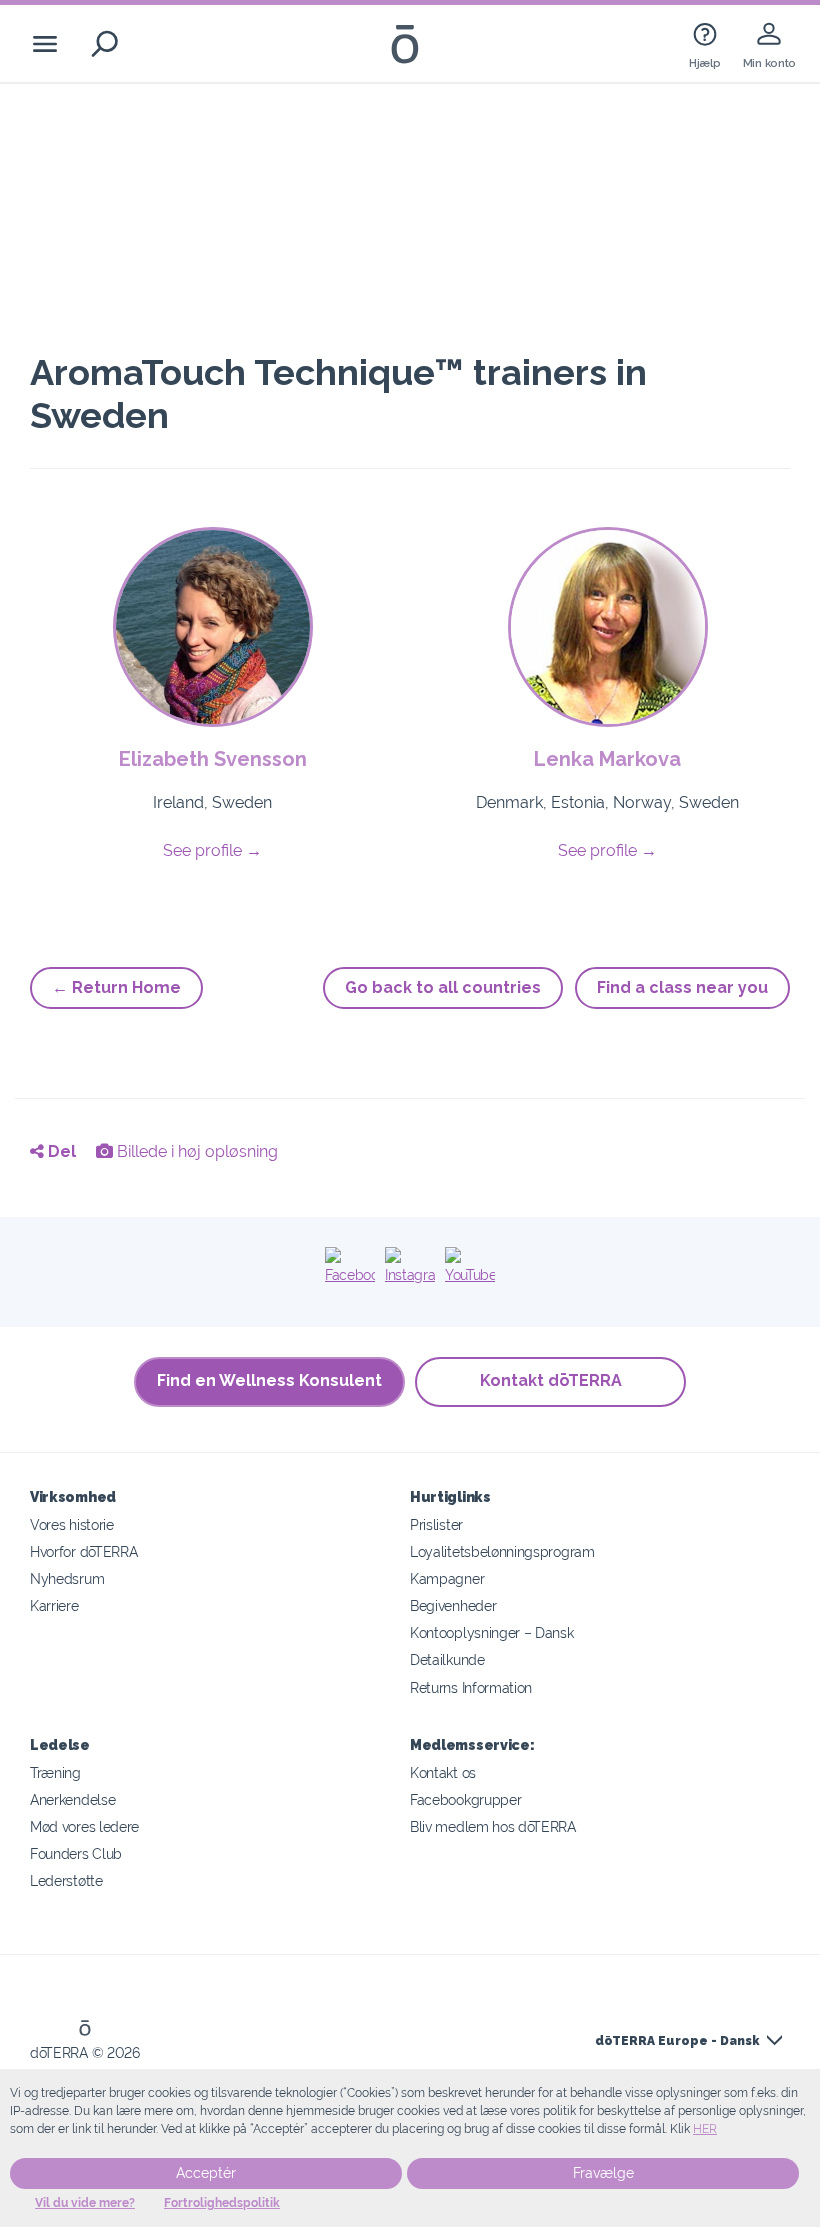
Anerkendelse (72, 1799)
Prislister (436, 1524)
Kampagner (447, 1578)
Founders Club (76, 1853)
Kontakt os (443, 1772)
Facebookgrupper (465, 1799)
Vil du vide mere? (85, 2203)
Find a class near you (682, 987)
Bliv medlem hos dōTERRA (493, 1826)
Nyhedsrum (67, 1578)
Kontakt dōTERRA (551, 1380)
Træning (55, 1772)
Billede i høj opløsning (195, 1151)
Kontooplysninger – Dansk (492, 1632)
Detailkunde (447, 1659)
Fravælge (603, 2173)
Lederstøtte (66, 1880)
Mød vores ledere (84, 1826)
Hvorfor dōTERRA (83, 1551)
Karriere (54, 1605)
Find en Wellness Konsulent (269, 1380)
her (705, 2129)
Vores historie (72, 1524)
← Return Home (116, 987)
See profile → (212, 850)
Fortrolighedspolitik (222, 2203)
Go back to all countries (443, 987)
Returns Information (471, 1687)
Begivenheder (453, 1605)
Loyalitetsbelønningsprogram (502, 1551)
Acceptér (206, 2173)
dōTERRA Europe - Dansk (677, 2041)
